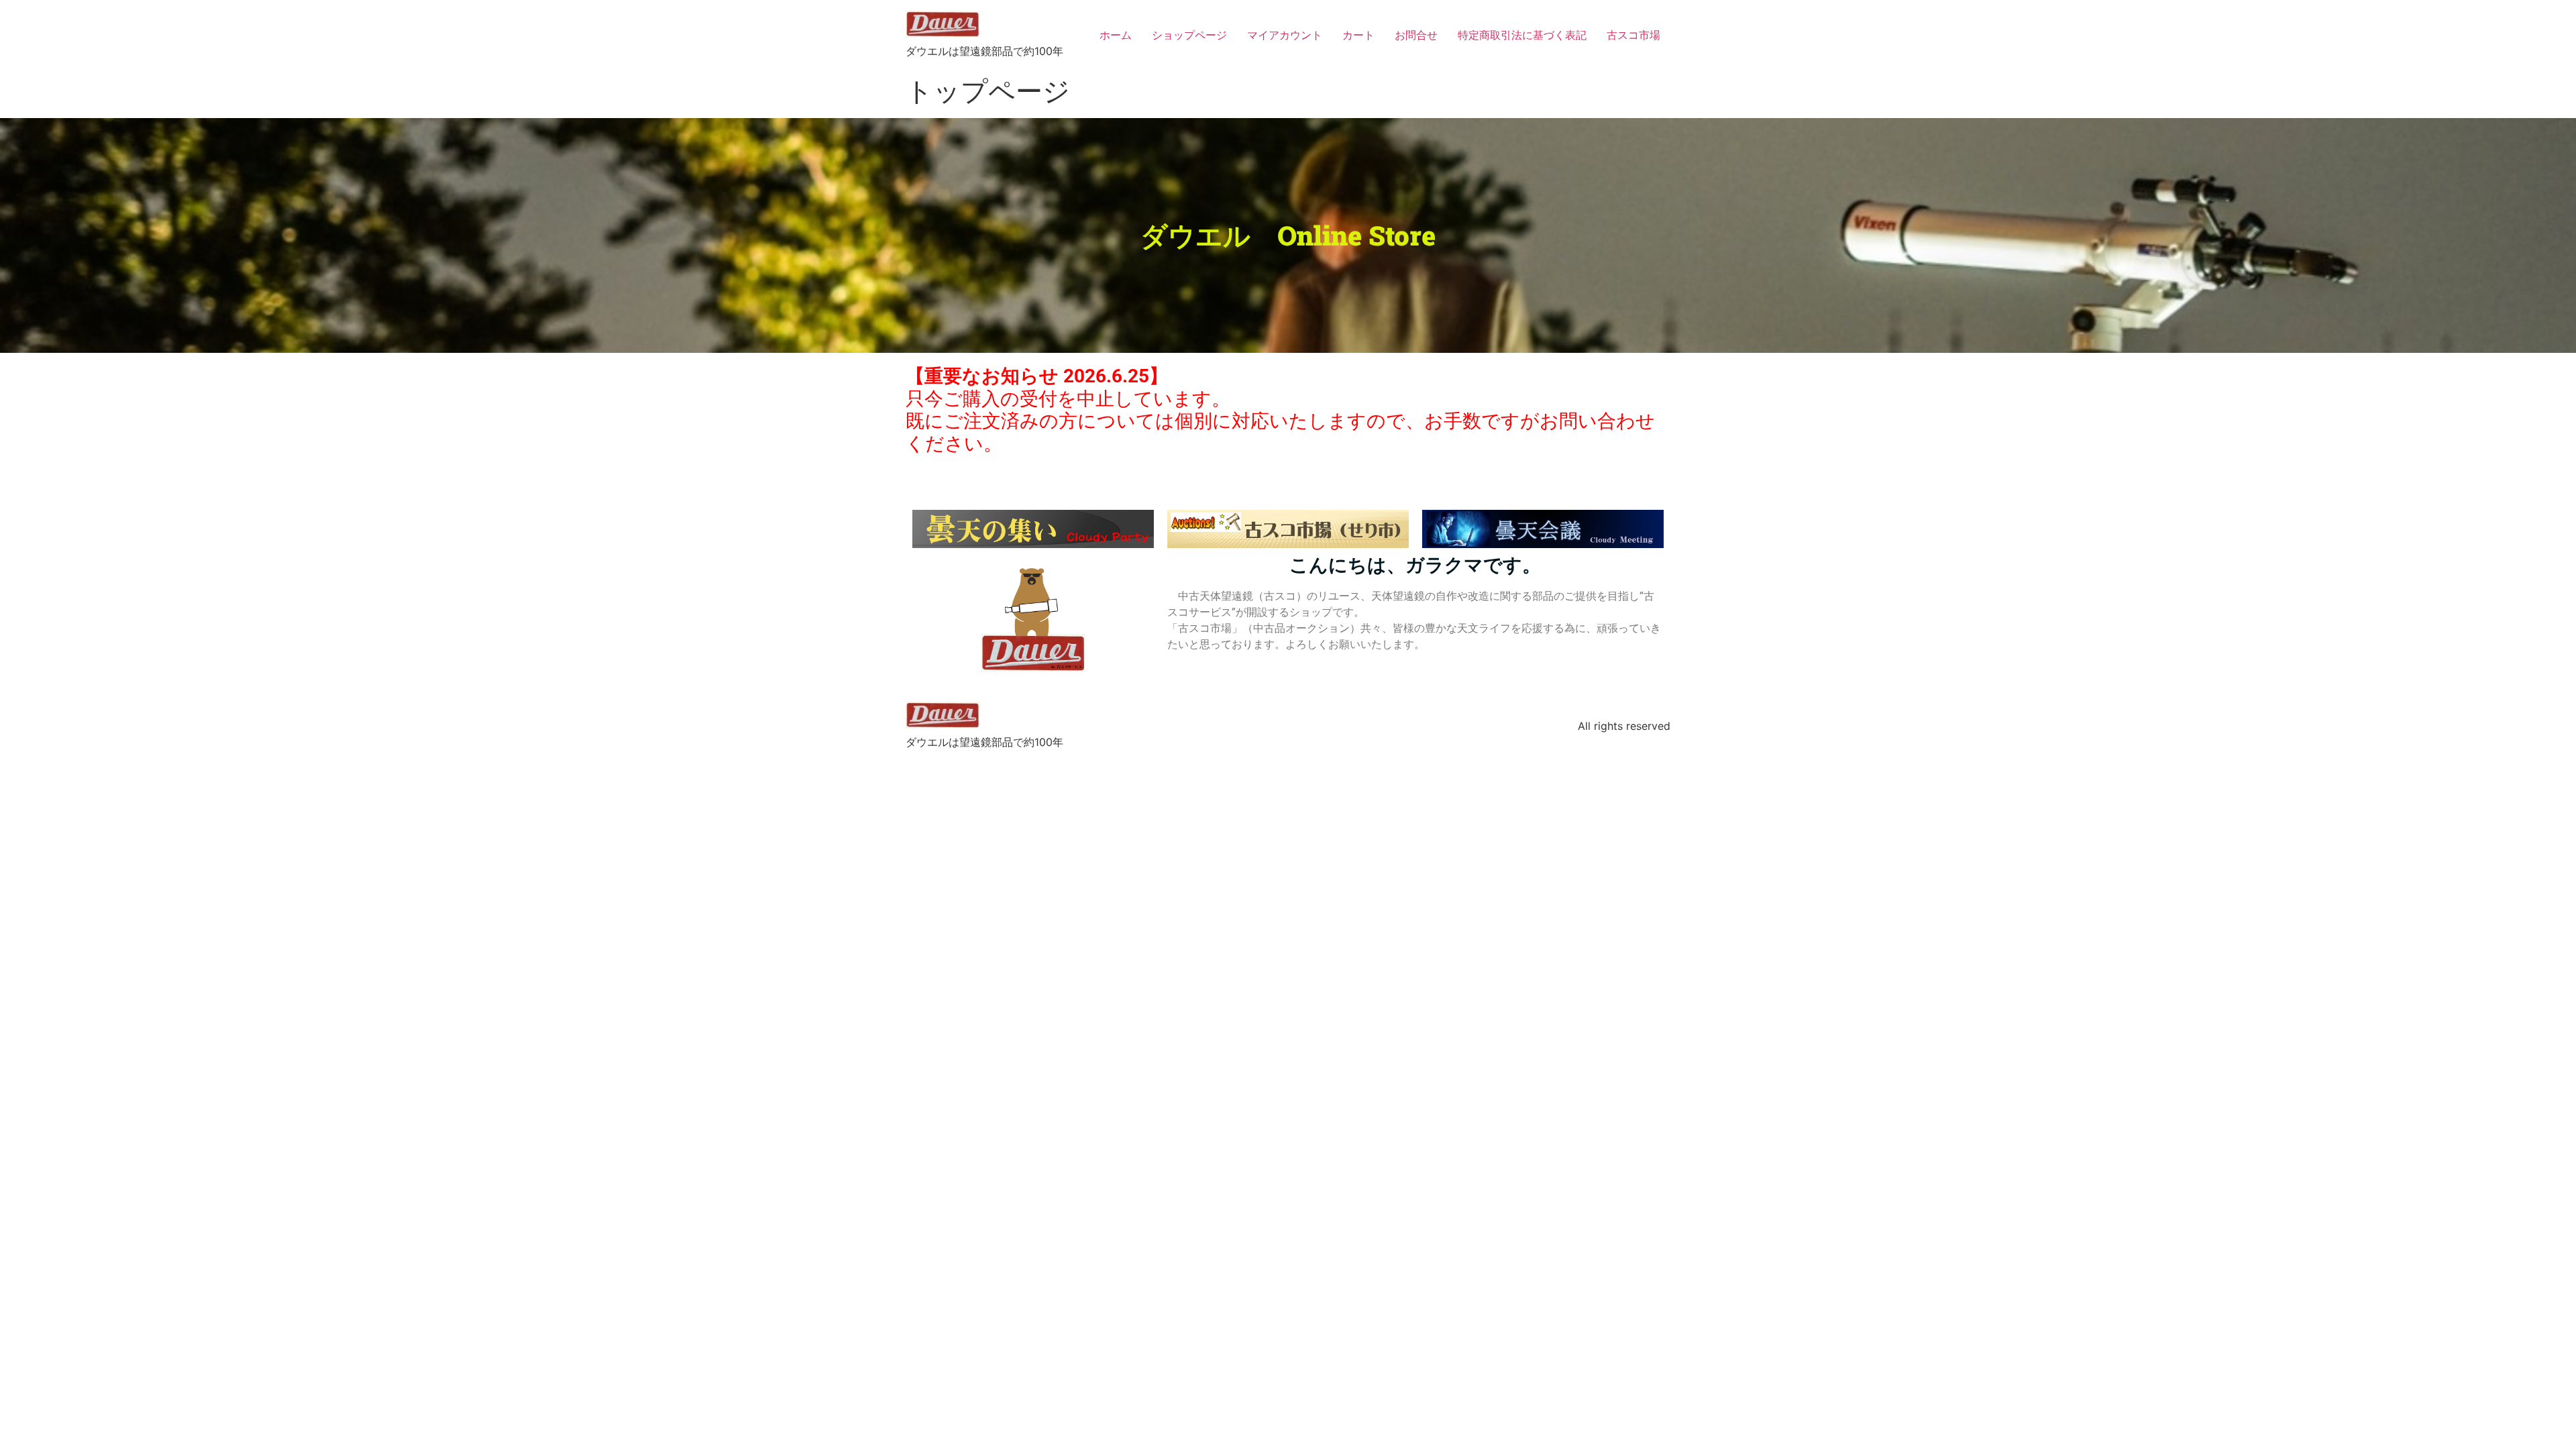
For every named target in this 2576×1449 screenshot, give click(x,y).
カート (1358, 35)
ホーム (1116, 35)
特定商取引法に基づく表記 (1522, 35)
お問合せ (1416, 35)
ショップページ (1189, 35)
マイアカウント (1285, 35)
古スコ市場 (1633, 35)
